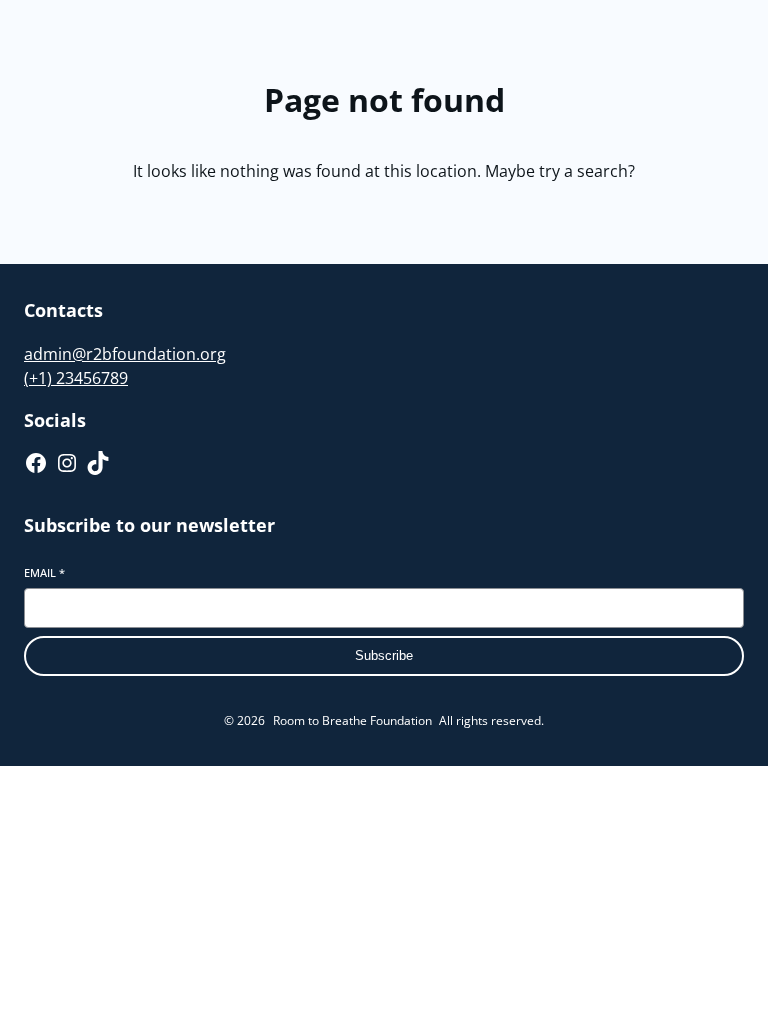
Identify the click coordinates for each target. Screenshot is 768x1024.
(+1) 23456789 (76, 378)
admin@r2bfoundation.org (125, 354)
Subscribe (384, 655)
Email (44, 572)
